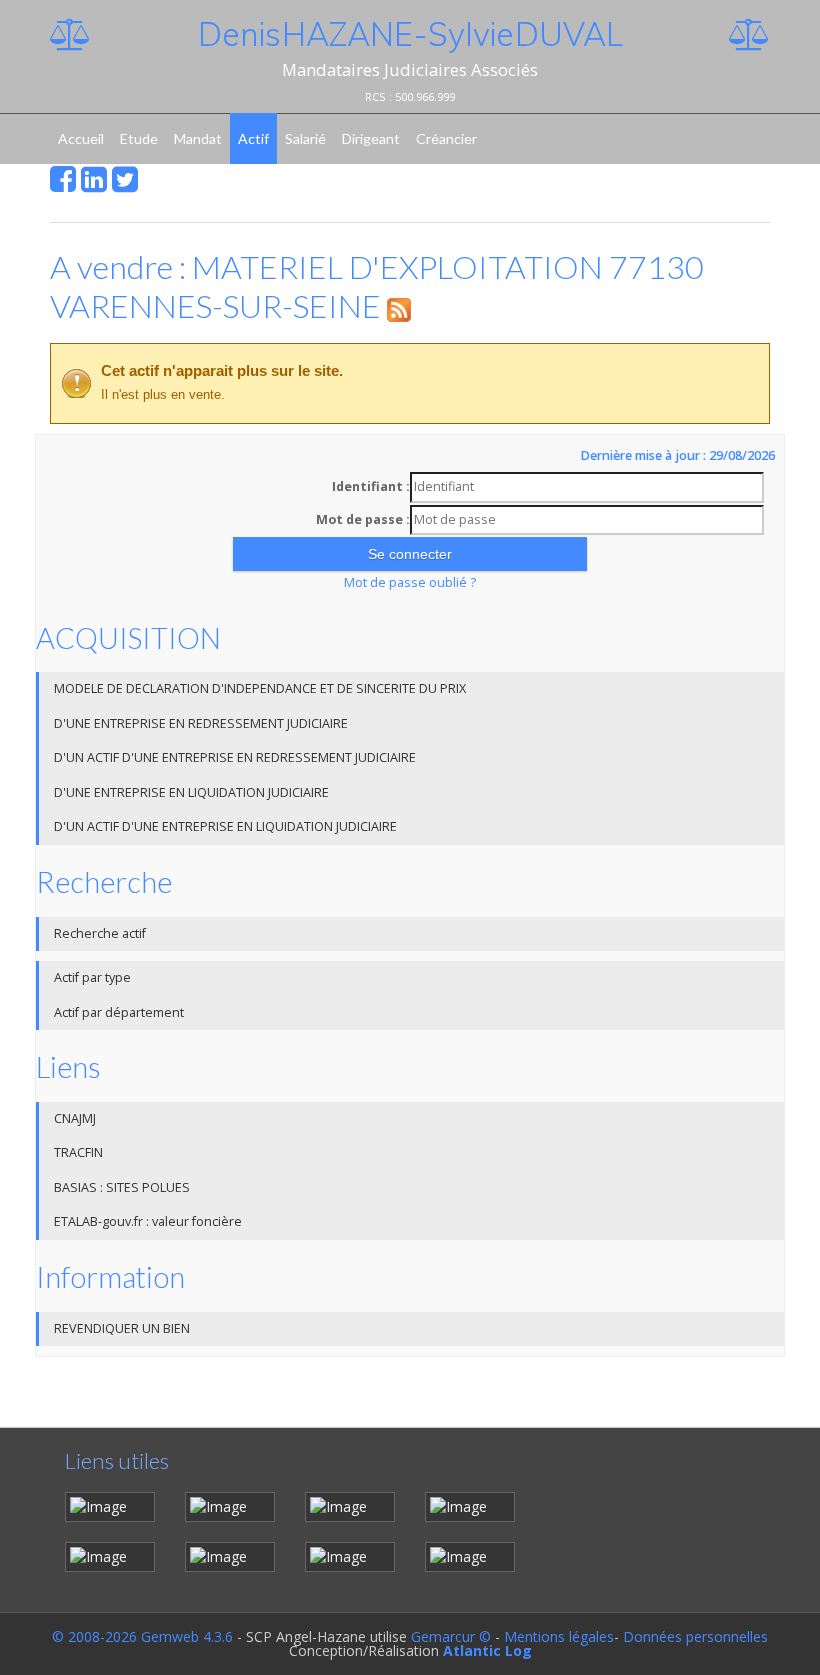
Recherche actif (100, 933)
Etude (139, 138)
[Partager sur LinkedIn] (94, 184)
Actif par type (92, 977)
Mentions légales (559, 1636)
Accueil (81, 138)
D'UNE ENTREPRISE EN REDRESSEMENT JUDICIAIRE (201, 723)
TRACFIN (78, 1152)
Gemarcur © (451, 1636)
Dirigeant (371, 138)
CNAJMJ (75, 1118)
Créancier (446, 138)
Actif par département (119, 1012)
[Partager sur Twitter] (125, 184)
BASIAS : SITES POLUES (122, 1187)
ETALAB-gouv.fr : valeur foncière (148, 1221)
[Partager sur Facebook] (63, 184)
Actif (253, 138)
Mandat (198, 138)
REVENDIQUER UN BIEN (122, 1328)
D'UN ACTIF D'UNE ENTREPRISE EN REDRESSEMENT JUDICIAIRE (235, 757)
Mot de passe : (363, 519)
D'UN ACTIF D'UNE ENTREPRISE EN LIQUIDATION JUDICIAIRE (225, 826)
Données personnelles (695, 1636)
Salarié (305, 138)
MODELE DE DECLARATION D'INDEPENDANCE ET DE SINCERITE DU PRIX (260, 688)
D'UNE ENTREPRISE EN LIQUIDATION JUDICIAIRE (191, 792)
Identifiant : (371, 486)
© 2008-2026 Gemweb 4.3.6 (142, 1636)
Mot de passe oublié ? (410, 582)
